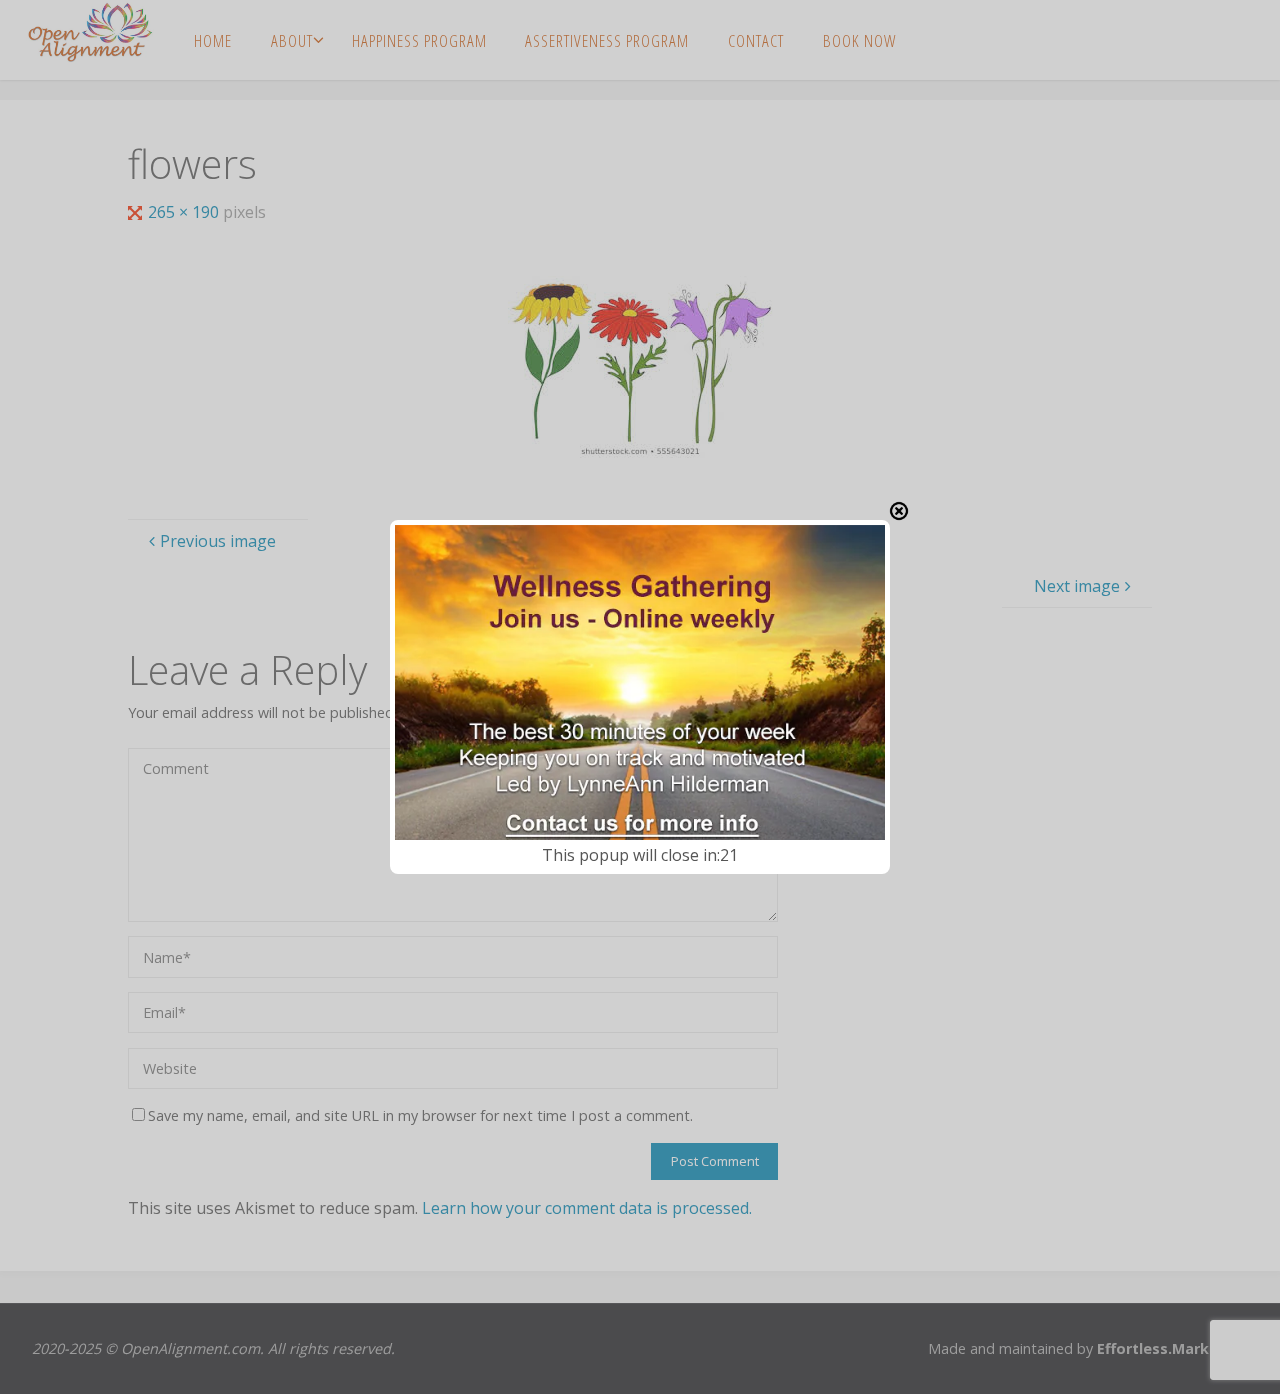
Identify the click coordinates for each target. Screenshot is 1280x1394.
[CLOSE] (899, 511)
